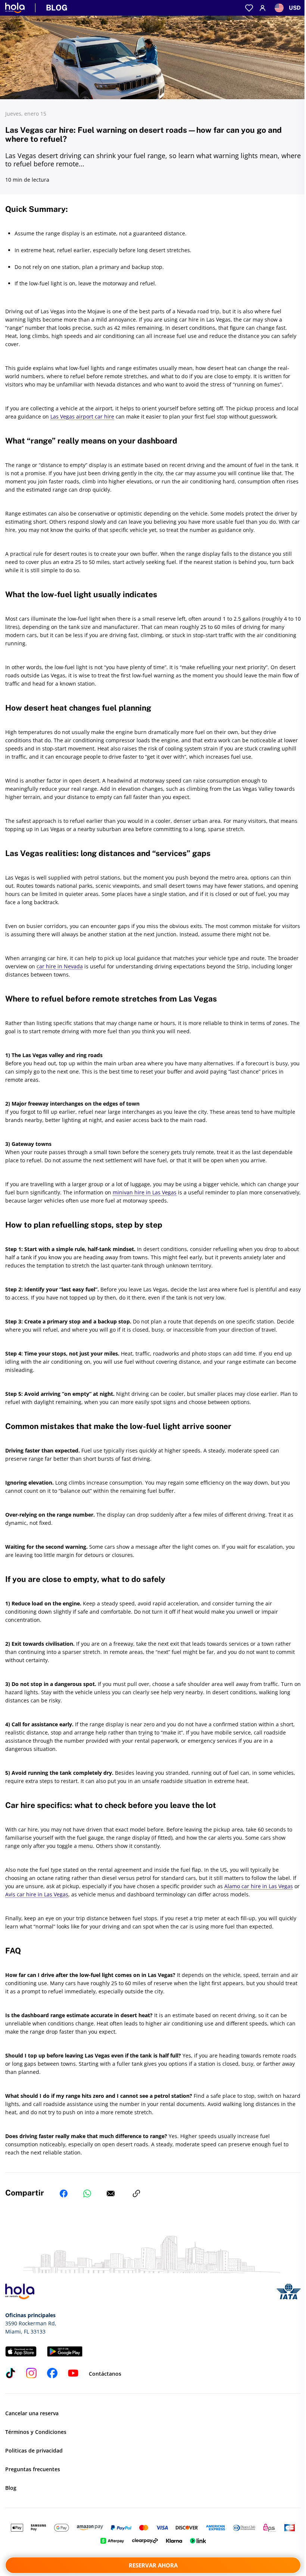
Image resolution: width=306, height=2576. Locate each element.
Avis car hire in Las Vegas (37, 1894)
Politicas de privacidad (34, 2450)
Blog (11, 2488)
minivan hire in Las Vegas (145, 1192)
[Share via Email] (111, 2194)
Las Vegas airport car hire (82, 416)
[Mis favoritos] (249, 8)
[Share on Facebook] (64, 2194)
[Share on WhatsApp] (87, 2194)
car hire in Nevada (60, 966)
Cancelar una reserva (32, 2413)
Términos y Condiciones (36, 2432)
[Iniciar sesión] (263, 8)
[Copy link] (136, 2194)
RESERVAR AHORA (153, 2565)
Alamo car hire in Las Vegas (259, 1886)
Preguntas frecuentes (33, 2469)
